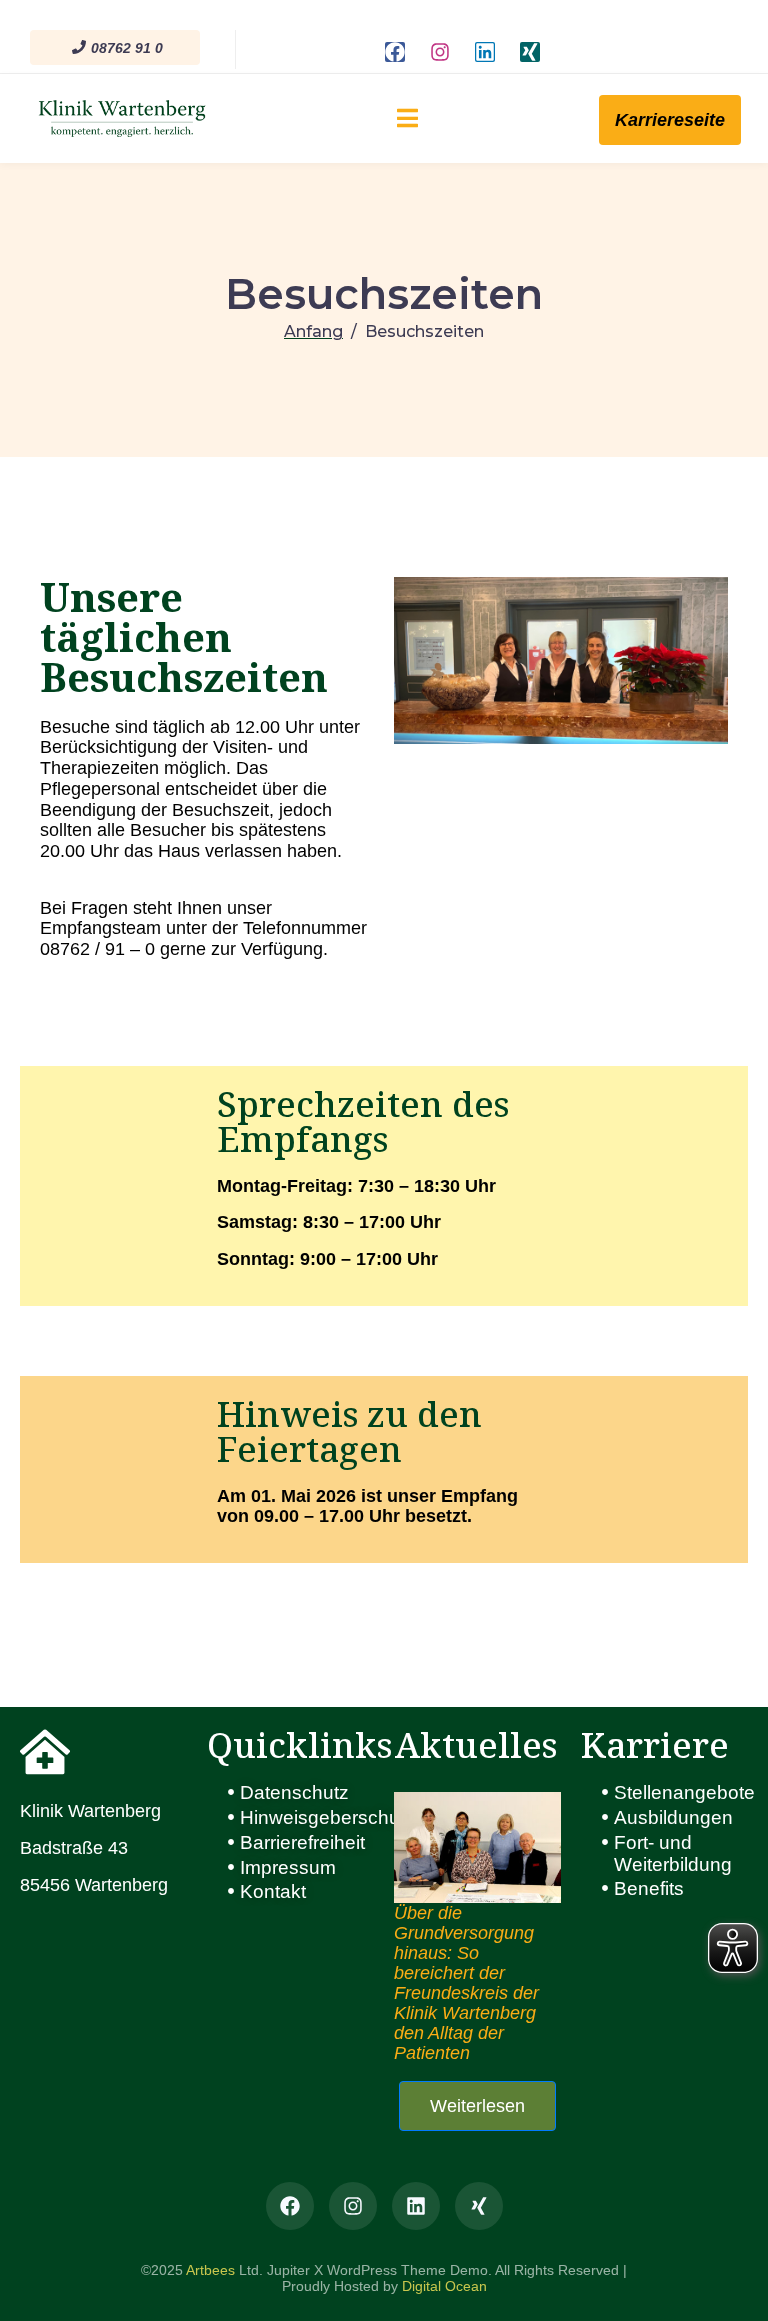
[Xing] (530, 52)
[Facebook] (395, 52)
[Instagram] (440, 52)
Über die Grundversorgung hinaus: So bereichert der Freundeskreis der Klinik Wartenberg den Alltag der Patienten (466, 1983)
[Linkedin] (485, 52)
